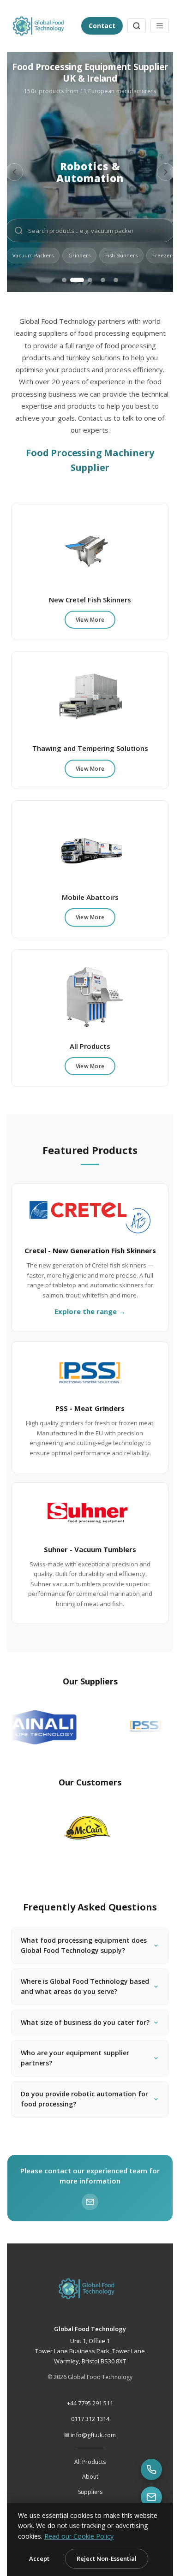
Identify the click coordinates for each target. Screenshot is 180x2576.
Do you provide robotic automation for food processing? (85, 2150)
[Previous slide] (14, 172)
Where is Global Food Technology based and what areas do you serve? (87, 2027)
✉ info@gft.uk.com (90, 2487)
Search (154, 230)
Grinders (79, 255)
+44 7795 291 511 (90, 2454)
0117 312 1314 (90, 2470)
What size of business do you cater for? (84, 2068)
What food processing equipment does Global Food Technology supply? (82, 1981)
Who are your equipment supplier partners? (82, 2109)
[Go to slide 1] (64, 280)
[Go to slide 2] (77, 280)
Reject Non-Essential (107, 2558)
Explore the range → (90, 1311)
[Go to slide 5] (116, 280)
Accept (39, 2558)
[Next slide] (166, 172)
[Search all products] (137, 26)
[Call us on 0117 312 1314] (151, 2469)
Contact (102, 26)
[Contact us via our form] (151, 2497)
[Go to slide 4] (103, 280)
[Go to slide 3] (90, 280)
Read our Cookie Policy (79, 2536)
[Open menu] (160, 26)
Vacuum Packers (33, 255)
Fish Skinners (121, 255)
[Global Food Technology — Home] (42, 26)
